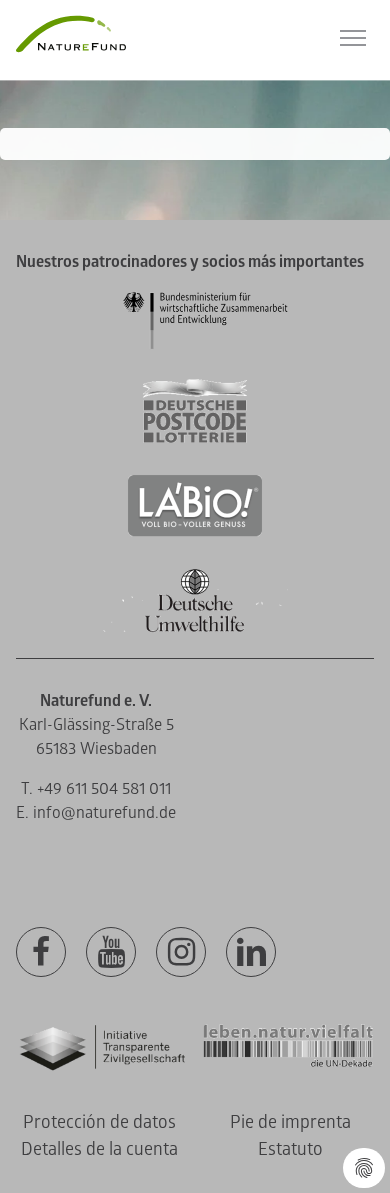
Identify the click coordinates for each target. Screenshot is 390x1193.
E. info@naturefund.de (96, 813)
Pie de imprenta (290, 1122)
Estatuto (290, 1149)
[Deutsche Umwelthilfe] (195, 628)
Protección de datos (99, 1122)
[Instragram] (181, 953)
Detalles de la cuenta (99, 1149)
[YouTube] (111, 953)
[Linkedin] (251, 953)
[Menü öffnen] (353, 38)
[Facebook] (41, 953)
